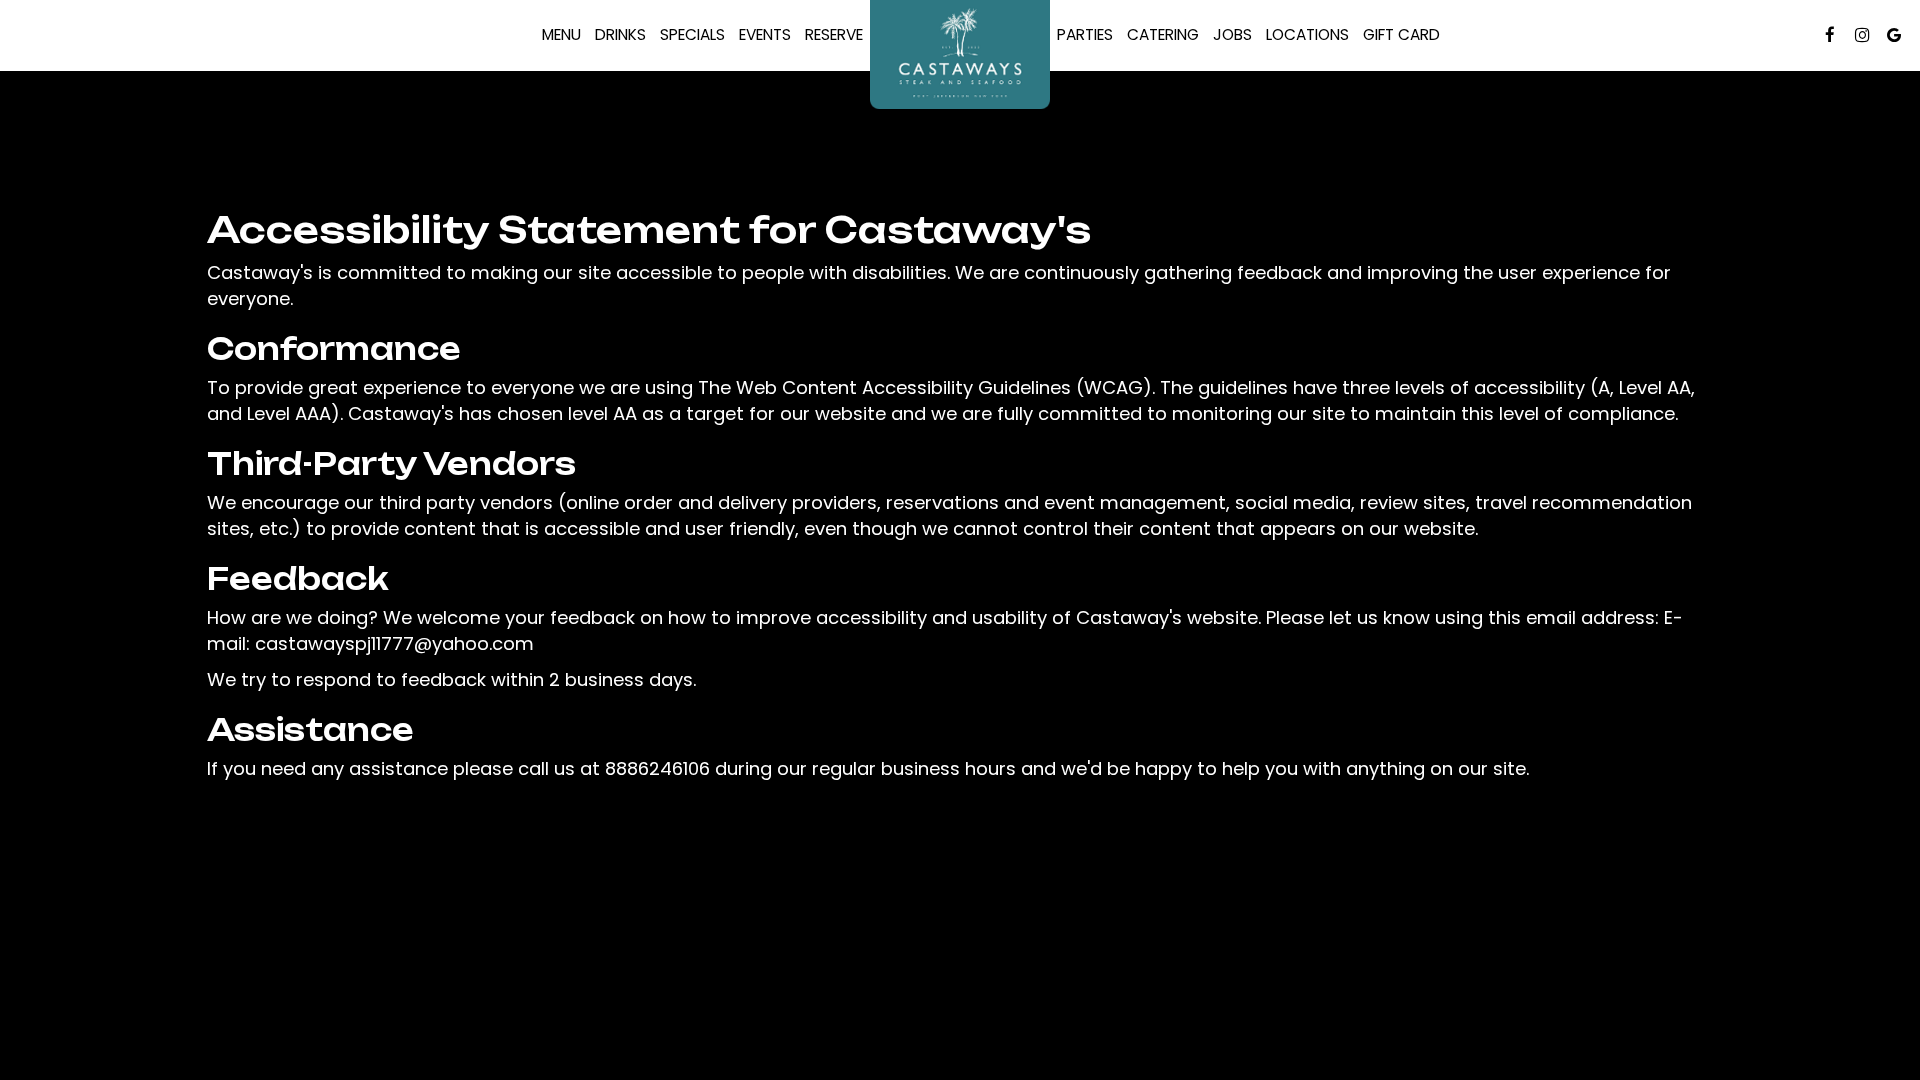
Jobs (1232, 35)
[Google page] (1894, 35)
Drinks (620, 35)
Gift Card (1398, 35)
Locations (1307, 35)
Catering (1163, 35)
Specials (692, 35)
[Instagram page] (1862, 35)
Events (765, 35)
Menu (561, 35)
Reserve (830, 35)
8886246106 (657, 768)
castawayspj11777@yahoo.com (394, 643)
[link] (960, 54)
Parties (1085, 35)
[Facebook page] (1830, 35)
